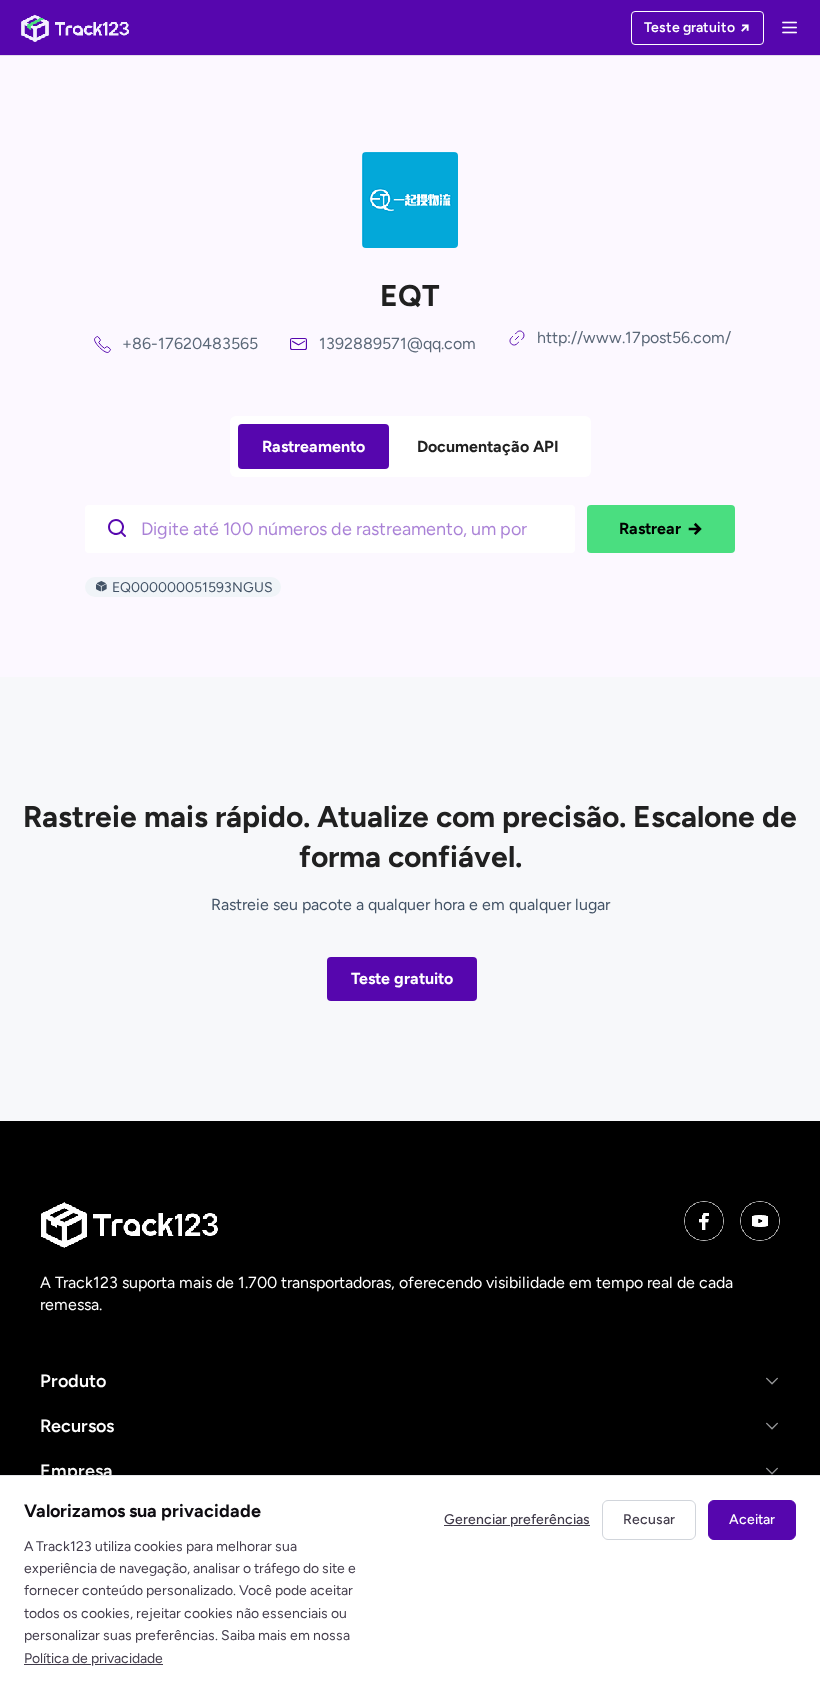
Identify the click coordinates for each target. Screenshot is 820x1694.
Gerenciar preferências (517, 1519)
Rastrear (650, 528)
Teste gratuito (402, 978)
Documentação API (488, 446)
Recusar (649, 1519)
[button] (410, 1381)
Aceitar (752, 1519)
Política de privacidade (93, 1658)
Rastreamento (313, 446)
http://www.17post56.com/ (634, 337)
